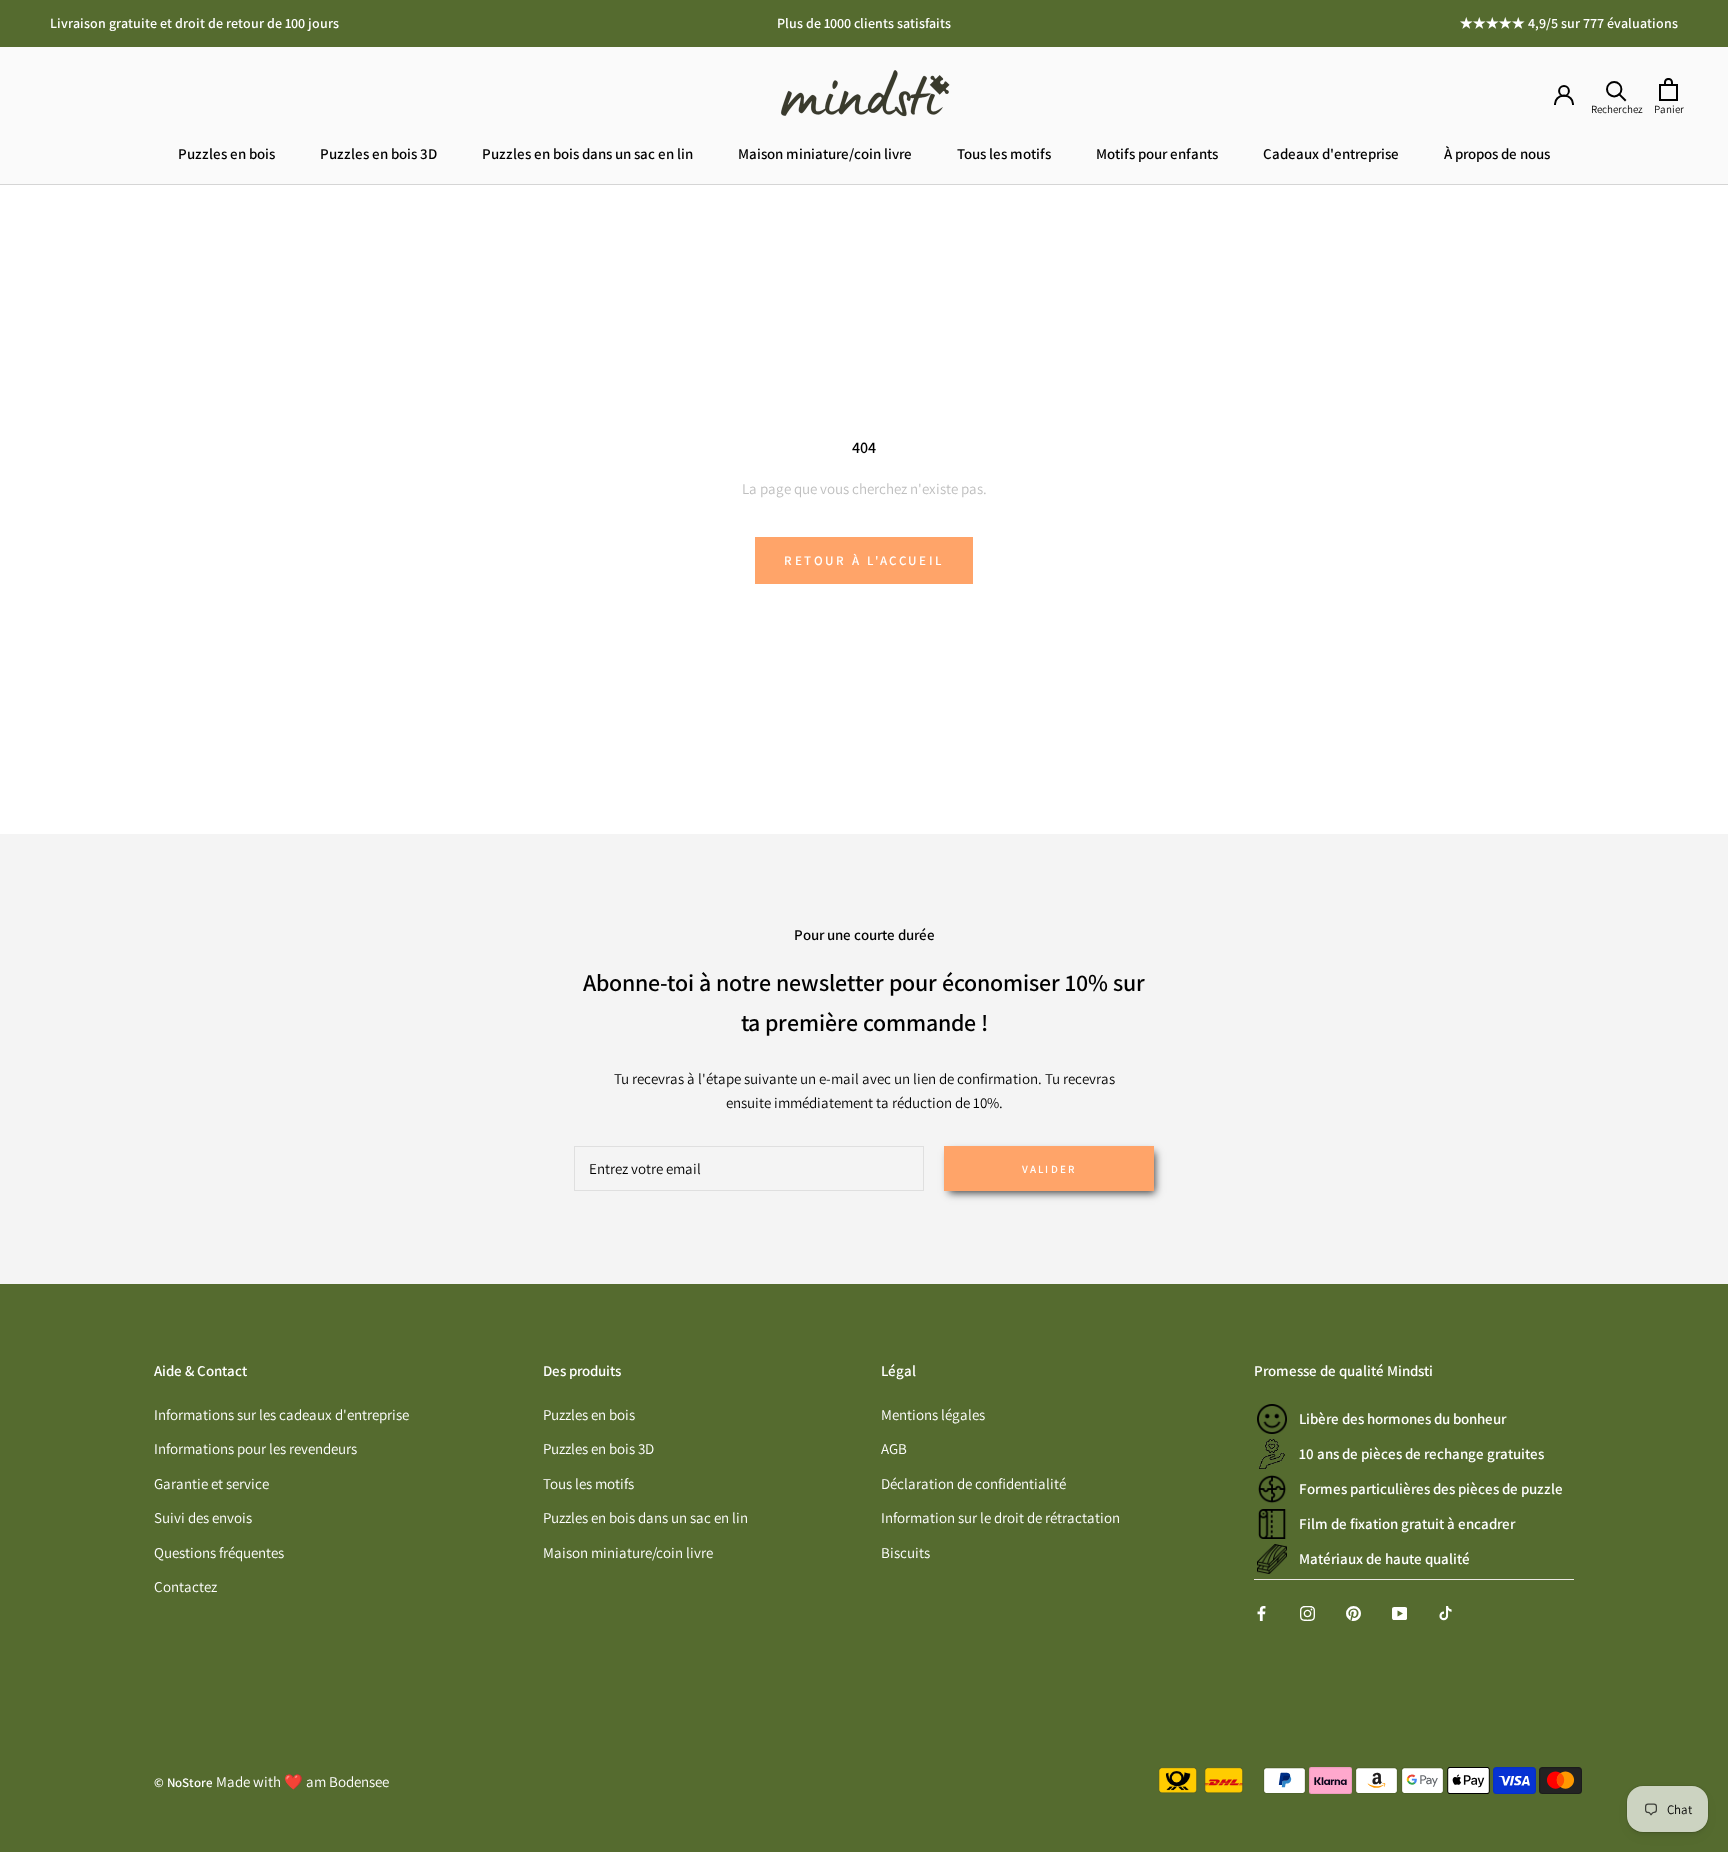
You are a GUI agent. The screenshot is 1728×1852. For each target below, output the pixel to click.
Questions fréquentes (219, 1552)
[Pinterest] (1353, 1612)
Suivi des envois (203, 1517)
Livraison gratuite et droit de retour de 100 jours (194, 23)
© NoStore (183, 1782)
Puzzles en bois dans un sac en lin (587, 153)
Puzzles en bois (226, 153)
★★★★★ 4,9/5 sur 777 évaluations (1569, 23)
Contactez (185, 1586)
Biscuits (905, 1552)
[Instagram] (1307, 1612)
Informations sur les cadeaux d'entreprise (281, 1414)
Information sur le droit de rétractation (1000, 1517)
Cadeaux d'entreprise (1331, 153)
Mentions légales (933, 1414)
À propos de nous (1497, 153)
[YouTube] (1399, 1612)
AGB (894, 1448)
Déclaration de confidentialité (973, 1483)
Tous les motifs (1004, 153)
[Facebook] (1261, 1612)
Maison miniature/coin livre (825, 153)
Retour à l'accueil (864, 560)
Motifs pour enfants (1157, 153)
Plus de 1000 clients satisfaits (864, 23)
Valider (1049, 1169)
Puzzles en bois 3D (378, 153)
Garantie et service (211, 1483)
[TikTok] (1445, 1612)
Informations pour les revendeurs (255, 1448)
